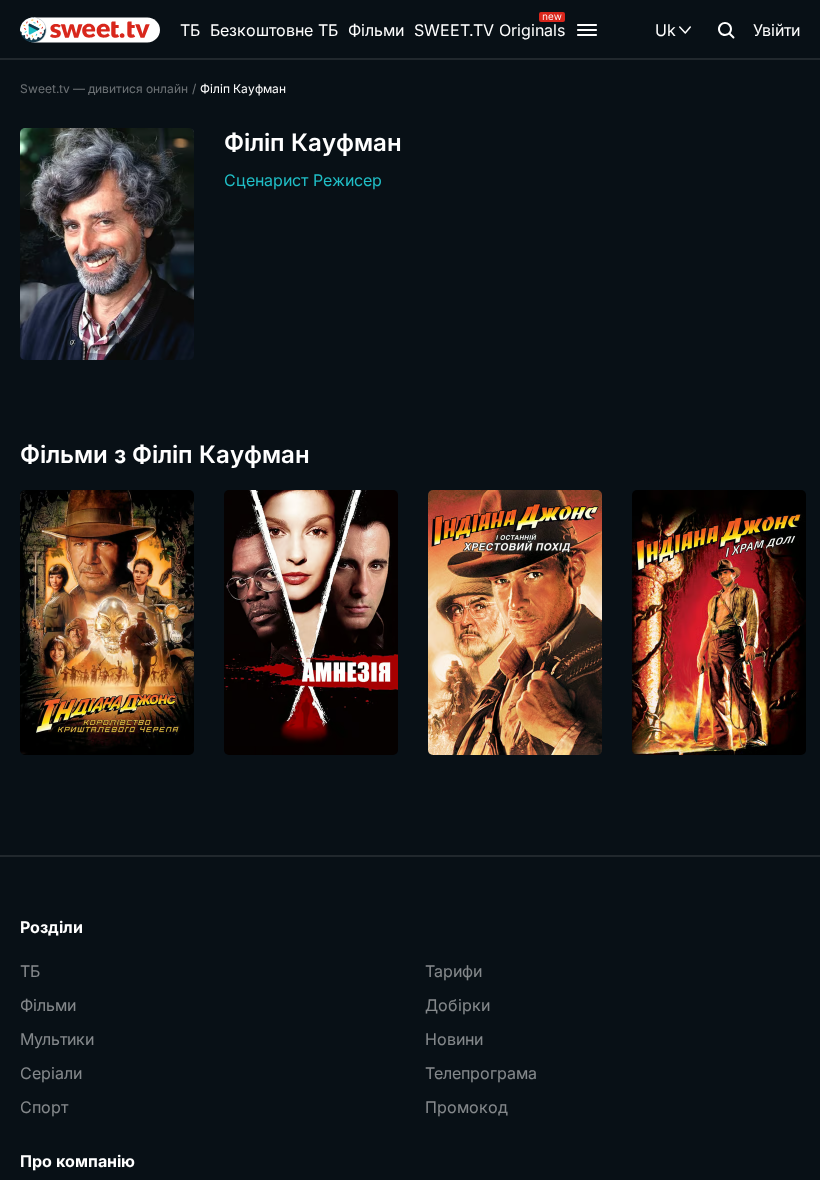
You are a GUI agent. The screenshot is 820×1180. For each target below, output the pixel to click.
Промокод (466, 1107)
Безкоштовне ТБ (274, 30)
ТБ (190, 30)
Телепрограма (481, 1073)
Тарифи (453, 971)
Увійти (776, 30)
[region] (410, 622)
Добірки (457, 1005)
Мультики (57, 1039)
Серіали (51, 1073)
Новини (454, 1039)
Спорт (44, 1107)
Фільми (376, 30)
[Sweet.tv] (90, 30)
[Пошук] (726, 30)
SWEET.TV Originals (489, 30)
